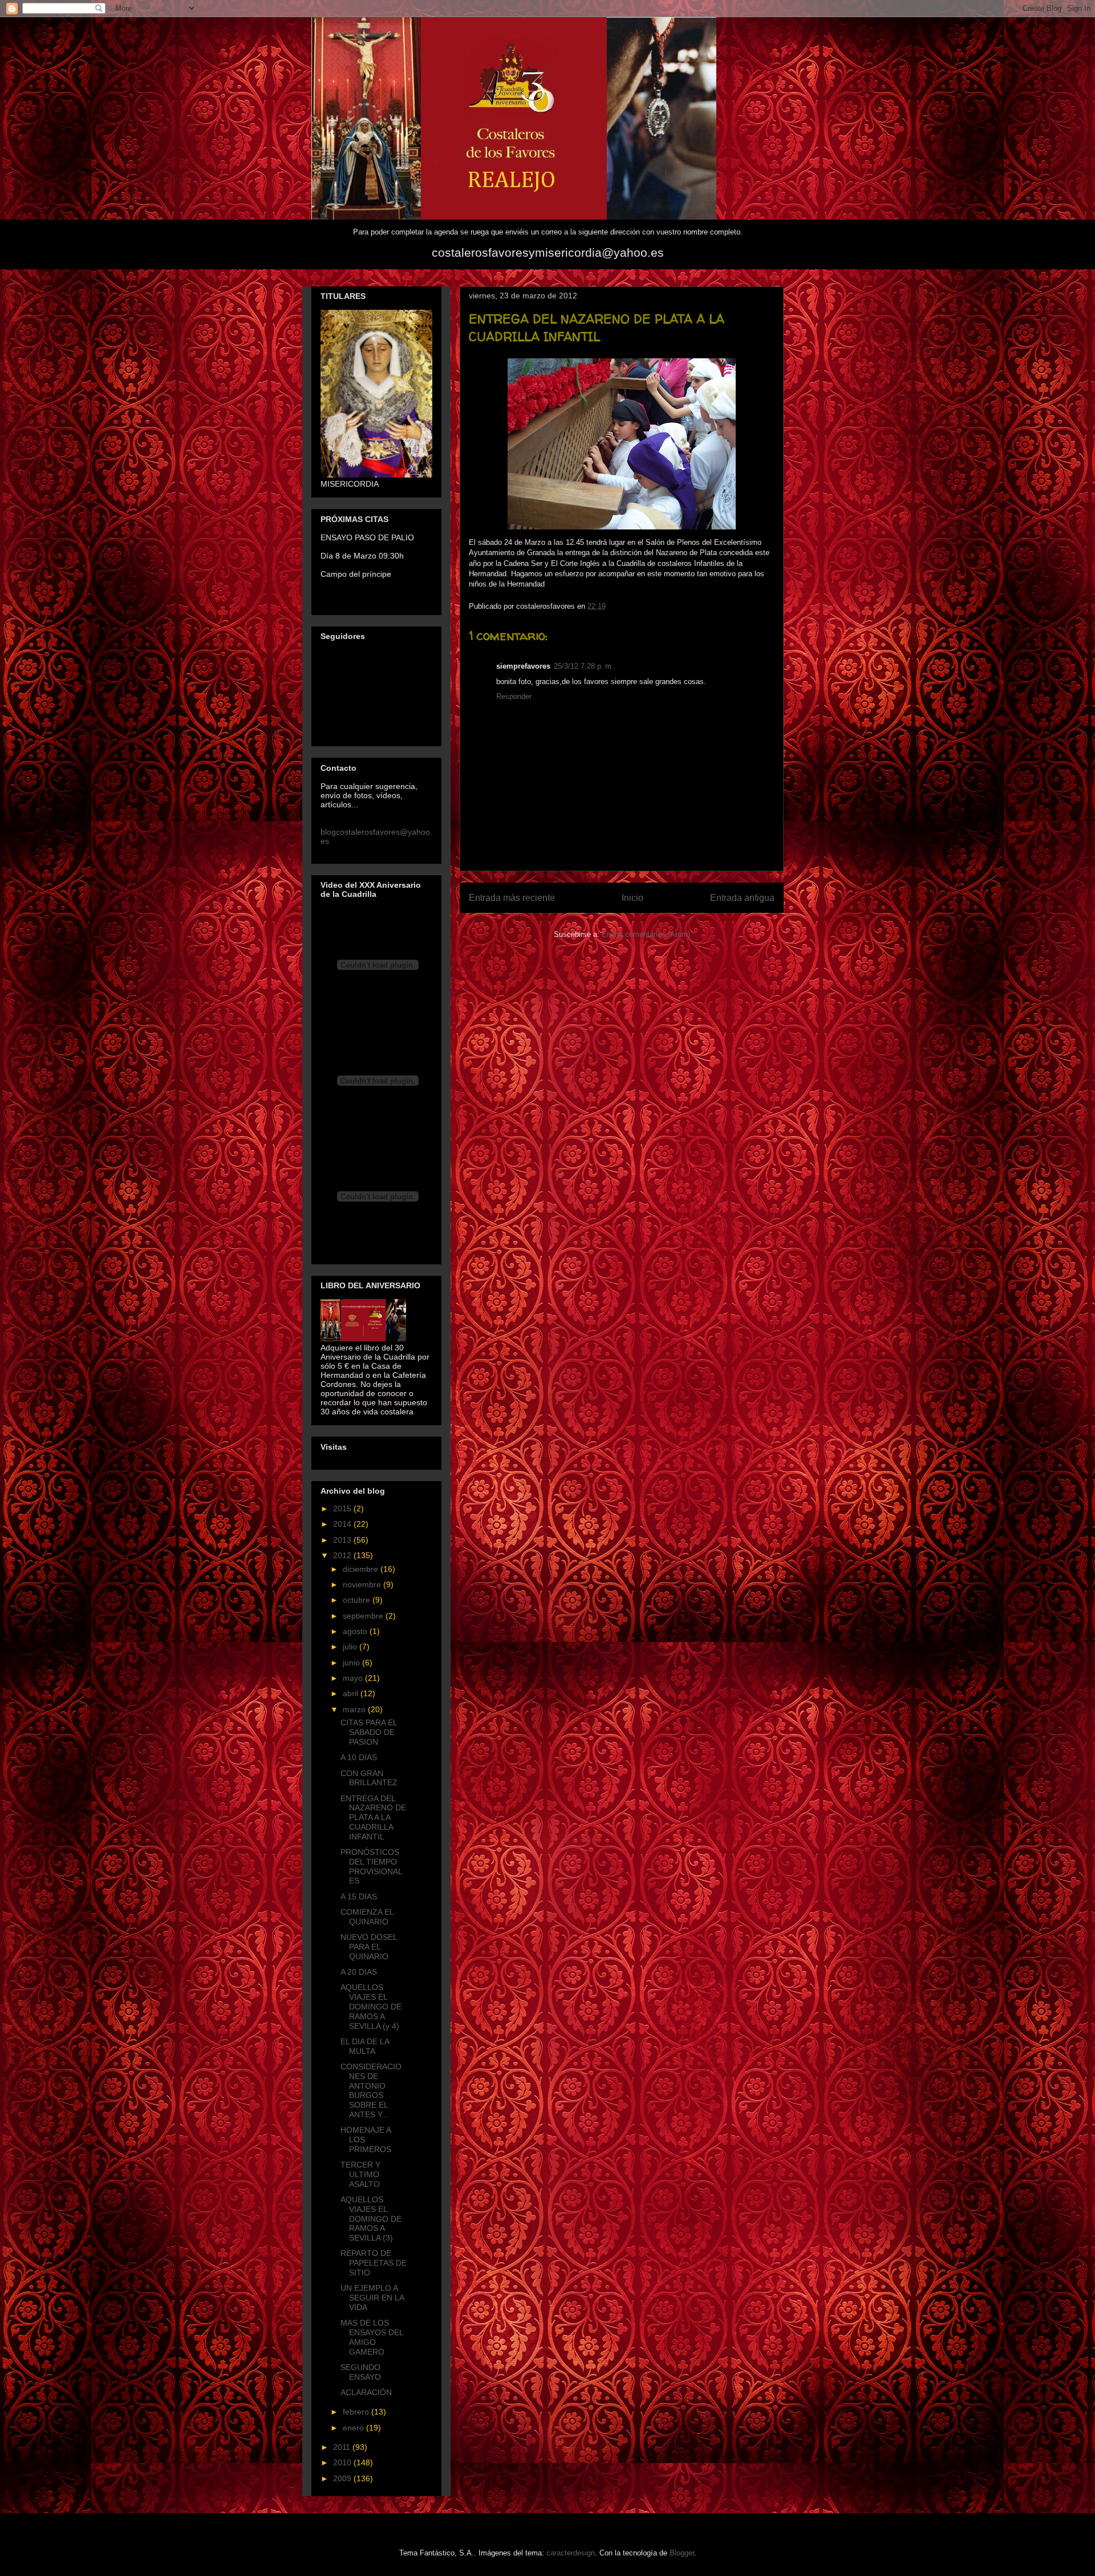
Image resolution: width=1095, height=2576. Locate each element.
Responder (514, 696)
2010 (343, 2462)
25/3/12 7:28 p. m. (584, 666)
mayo (354, 1678)
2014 (343, 1524)
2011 (343, 2447)
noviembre (363, 1584)
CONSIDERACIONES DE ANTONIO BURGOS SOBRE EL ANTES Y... (371, 2090)
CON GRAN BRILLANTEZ (369, 1778)
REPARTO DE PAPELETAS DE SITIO (374, 2263)
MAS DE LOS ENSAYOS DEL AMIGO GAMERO (372, 2337)
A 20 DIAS (359, 1972)
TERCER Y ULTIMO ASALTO (360, 2174)
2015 (343, 1509)
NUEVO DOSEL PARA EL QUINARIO (369, 1947)
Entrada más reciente (512, 898)
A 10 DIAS (359, 1757)
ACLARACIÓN (366, 2392)
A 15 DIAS (359, 1896)
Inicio (632, 898)
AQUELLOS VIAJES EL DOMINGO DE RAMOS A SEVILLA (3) (371, 2219)
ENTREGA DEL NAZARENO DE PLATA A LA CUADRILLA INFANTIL (373, 1817)
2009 (343, 2478)
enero (354, 2428)
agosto (356, 1631)
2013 (343, 1540)
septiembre (364, 1616)
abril (352, 1693)
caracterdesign (571, 2553)
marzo (355, 1709)
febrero (357, 2412)
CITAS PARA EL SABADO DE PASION (369, 1732)
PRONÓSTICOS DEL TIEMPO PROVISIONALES (372, 1866)
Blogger (682, 2553)
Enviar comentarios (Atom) (646, 934)
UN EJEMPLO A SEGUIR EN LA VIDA (372, 2298)
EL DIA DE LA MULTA (365, 2046)
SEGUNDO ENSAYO (361, 2372)
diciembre (362, 1569)
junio (352, 1663)
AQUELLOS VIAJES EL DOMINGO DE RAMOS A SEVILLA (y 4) (371, 2006)
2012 (343, 1555)
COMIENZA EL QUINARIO (367, 1917)
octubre (358, 1600)
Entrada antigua (742, 898)
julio (351, 1647)
